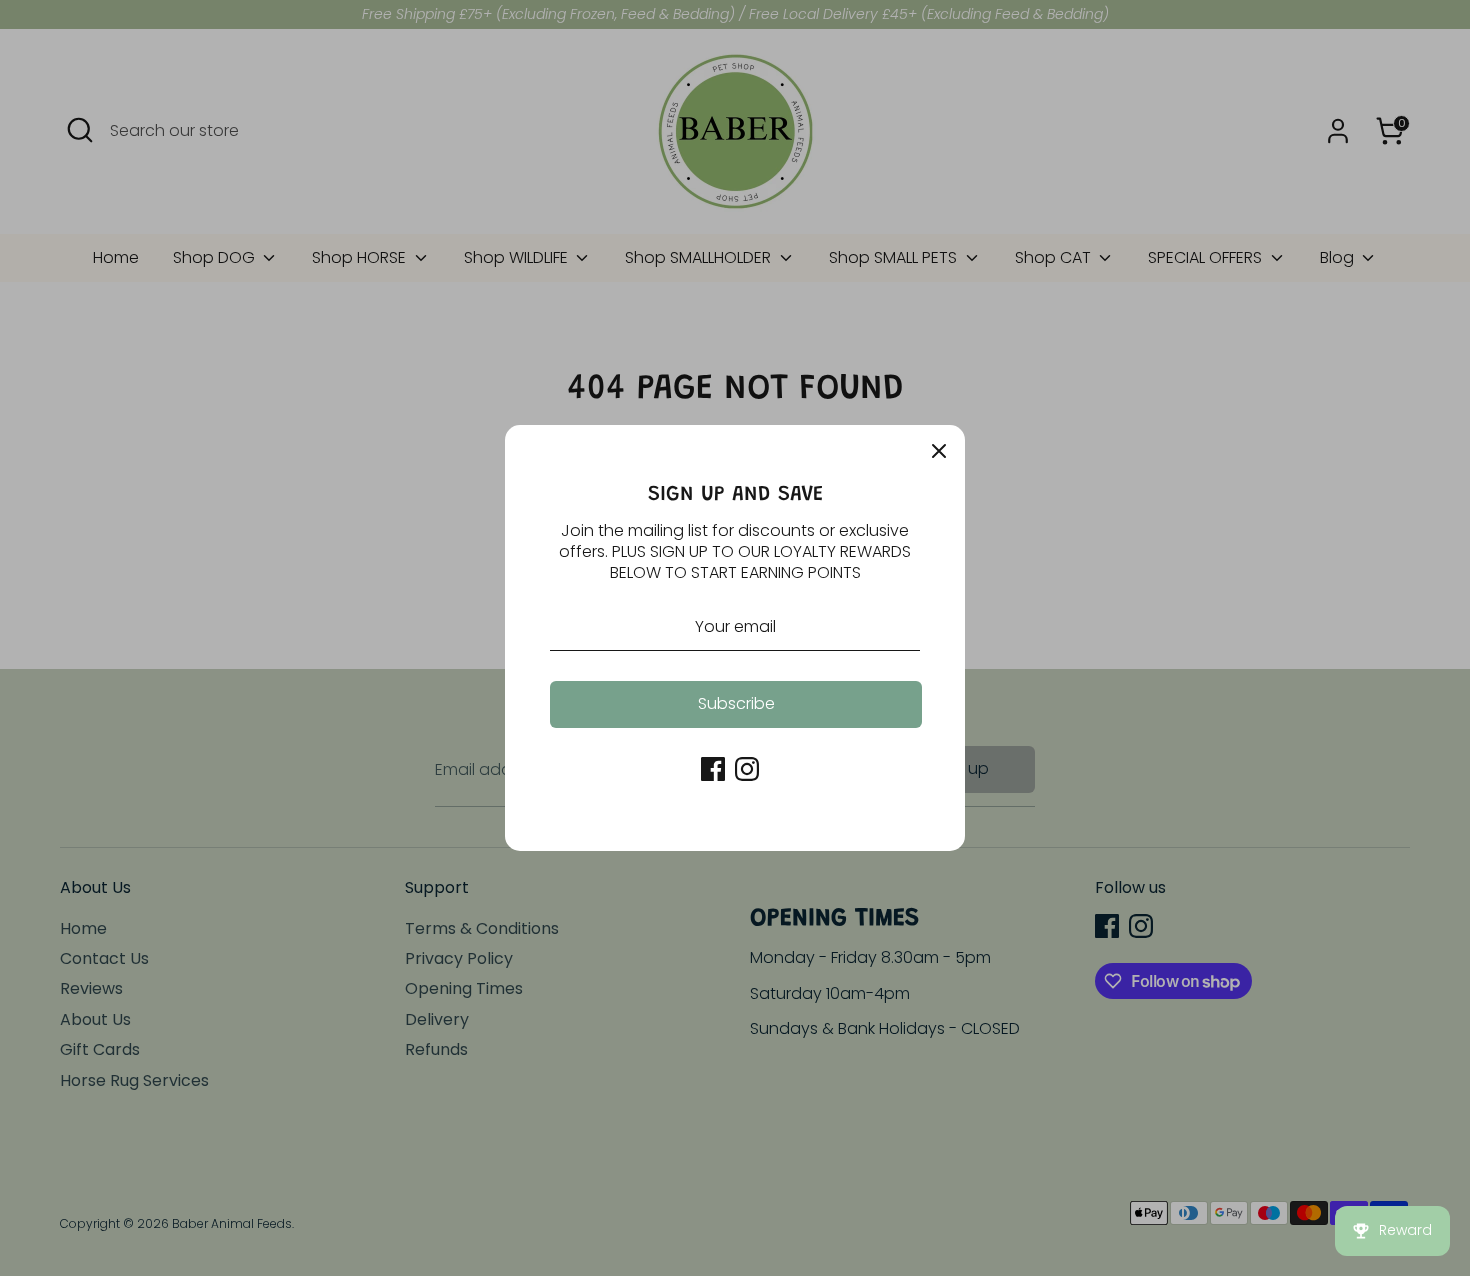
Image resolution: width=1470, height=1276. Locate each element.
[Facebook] (713, 769)
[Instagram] (747, 769)
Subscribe (736, 703)
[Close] (939, 451)
